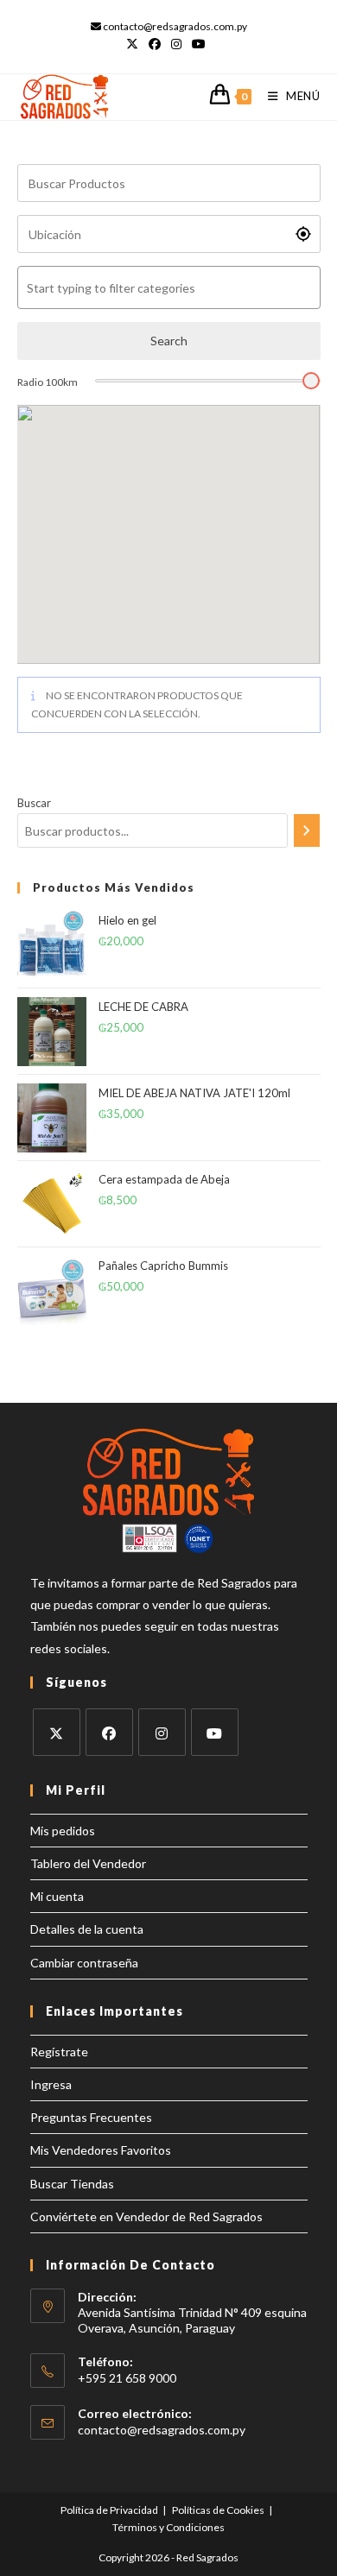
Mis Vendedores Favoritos (101, 2150)
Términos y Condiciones (168, 2527)
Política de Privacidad (109, 2510)
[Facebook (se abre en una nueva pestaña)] (155, 44)
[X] (57, 1732)
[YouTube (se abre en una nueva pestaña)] (199, 44)
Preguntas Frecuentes (91, 2117)
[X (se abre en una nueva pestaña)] (135, 44)
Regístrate (59, 2052)
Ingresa (51, 2084)
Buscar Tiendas (72, 2184)
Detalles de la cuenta (87, 1929)
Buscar (34, 803)
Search (169, 341)
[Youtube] (215, 1732)
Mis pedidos (63, 1831)
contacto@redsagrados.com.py (162, 2430)
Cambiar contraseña (84, 1963)
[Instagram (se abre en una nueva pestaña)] (176, 44)
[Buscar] (307, 830)
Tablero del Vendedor (88, 1863)
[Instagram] (162, 1732)
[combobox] (169, 287)
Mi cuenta (57, 1896)
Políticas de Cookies (218, 2510)
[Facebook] (109, 1732)
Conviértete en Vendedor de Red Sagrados (146, 2216)
